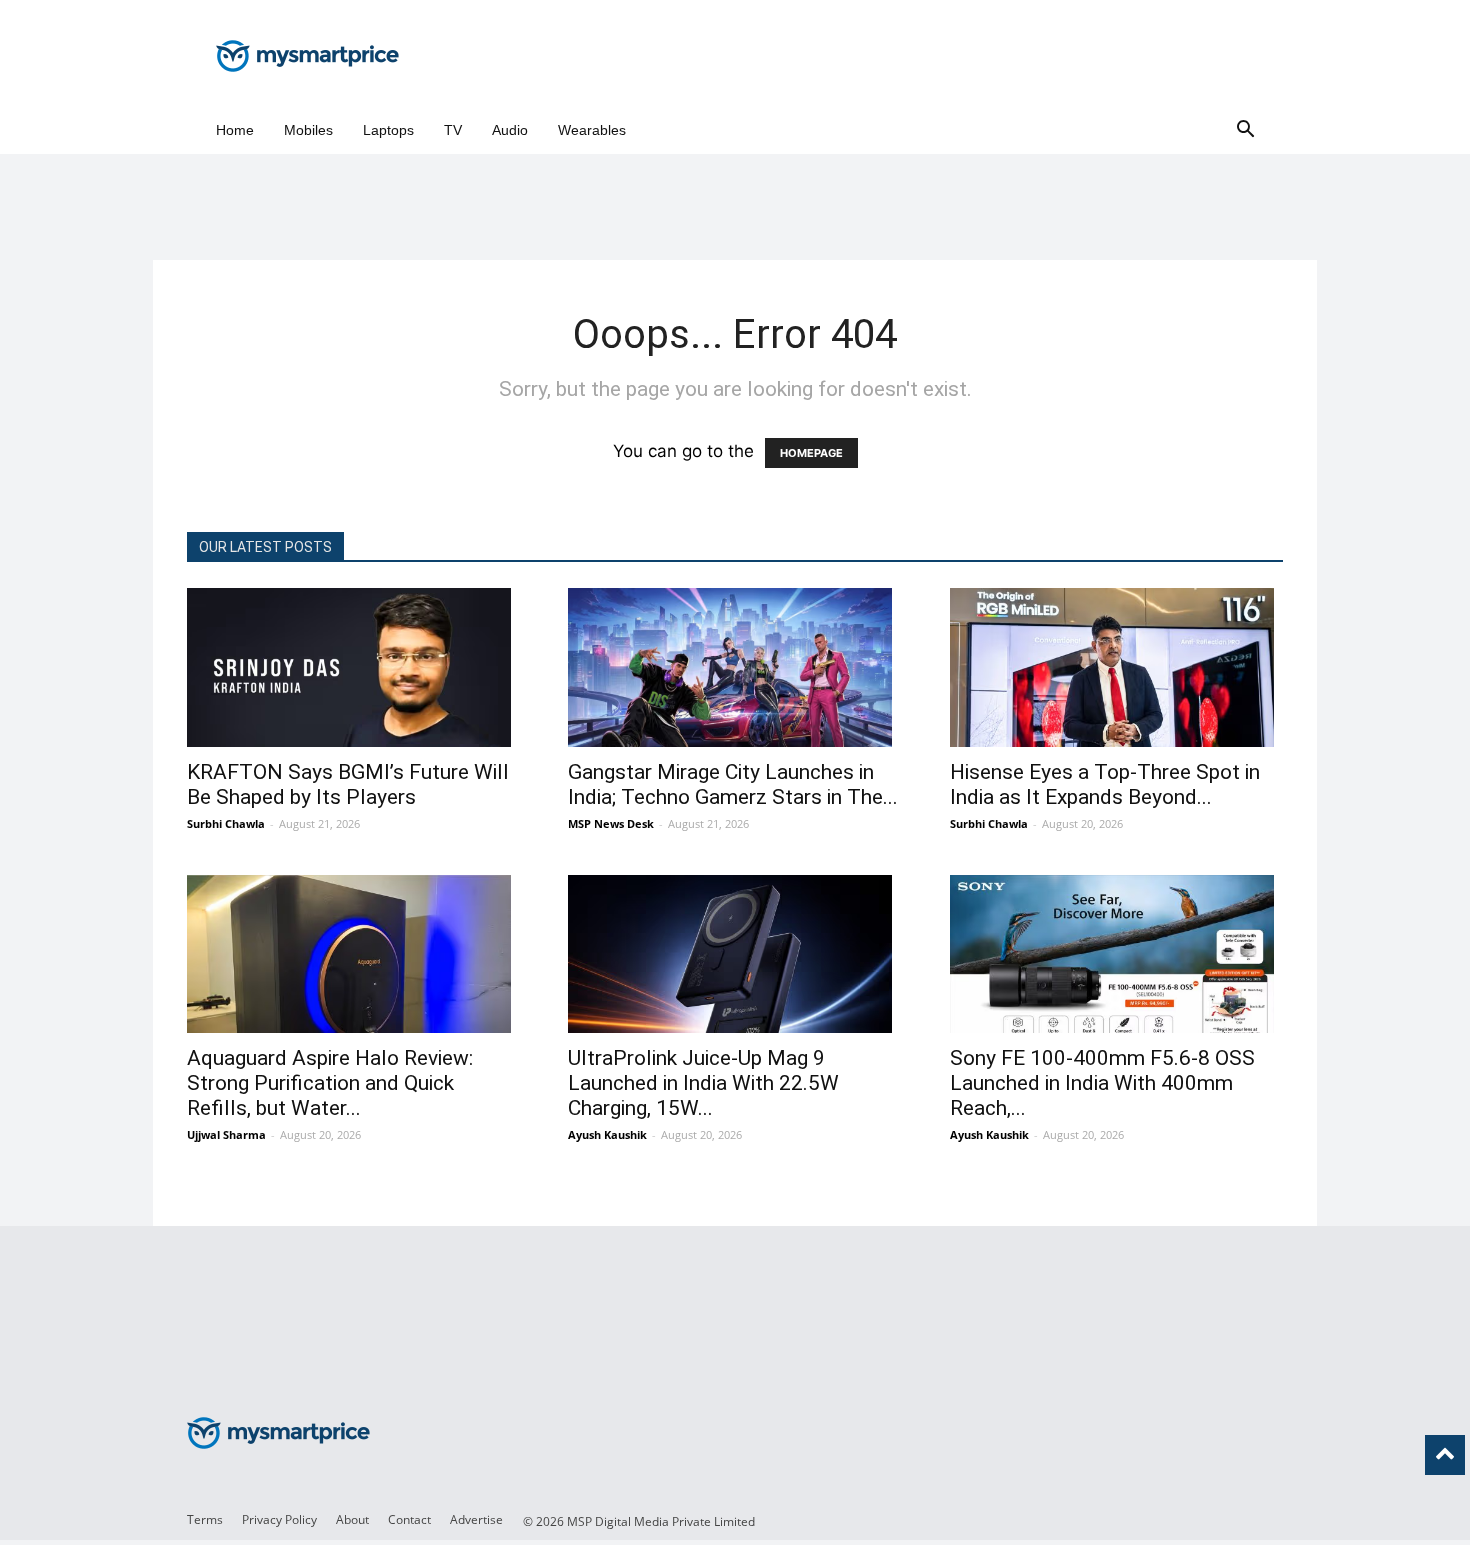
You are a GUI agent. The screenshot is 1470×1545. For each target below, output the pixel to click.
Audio (510, 130)
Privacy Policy (279, 1519)
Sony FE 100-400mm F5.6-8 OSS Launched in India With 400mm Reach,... (1102, 1083)
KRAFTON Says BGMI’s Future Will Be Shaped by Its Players (348, 784)
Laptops (388, 130)
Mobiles (308, 130)
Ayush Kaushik (607, 1134)
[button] (1245, 130)
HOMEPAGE (811, 453)
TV (453, 130)
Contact (409, 1519)
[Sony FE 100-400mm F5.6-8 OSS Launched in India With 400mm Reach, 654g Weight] (1116, 954)
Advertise (476, 1519)
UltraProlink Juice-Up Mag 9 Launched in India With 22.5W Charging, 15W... (703, 1083)
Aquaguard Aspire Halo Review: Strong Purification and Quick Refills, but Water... (330, 1083)
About (352, 1519)
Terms (205, 1519)
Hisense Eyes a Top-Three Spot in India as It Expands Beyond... (1105, 784)
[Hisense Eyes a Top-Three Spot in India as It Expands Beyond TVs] (1116, 667)
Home (235, 130)
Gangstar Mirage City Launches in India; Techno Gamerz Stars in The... (733, 784)
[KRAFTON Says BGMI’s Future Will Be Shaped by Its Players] (353, 667)
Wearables (592, 130)
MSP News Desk (611, 823)
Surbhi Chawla (226, 823)
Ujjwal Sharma (226, 1134)
